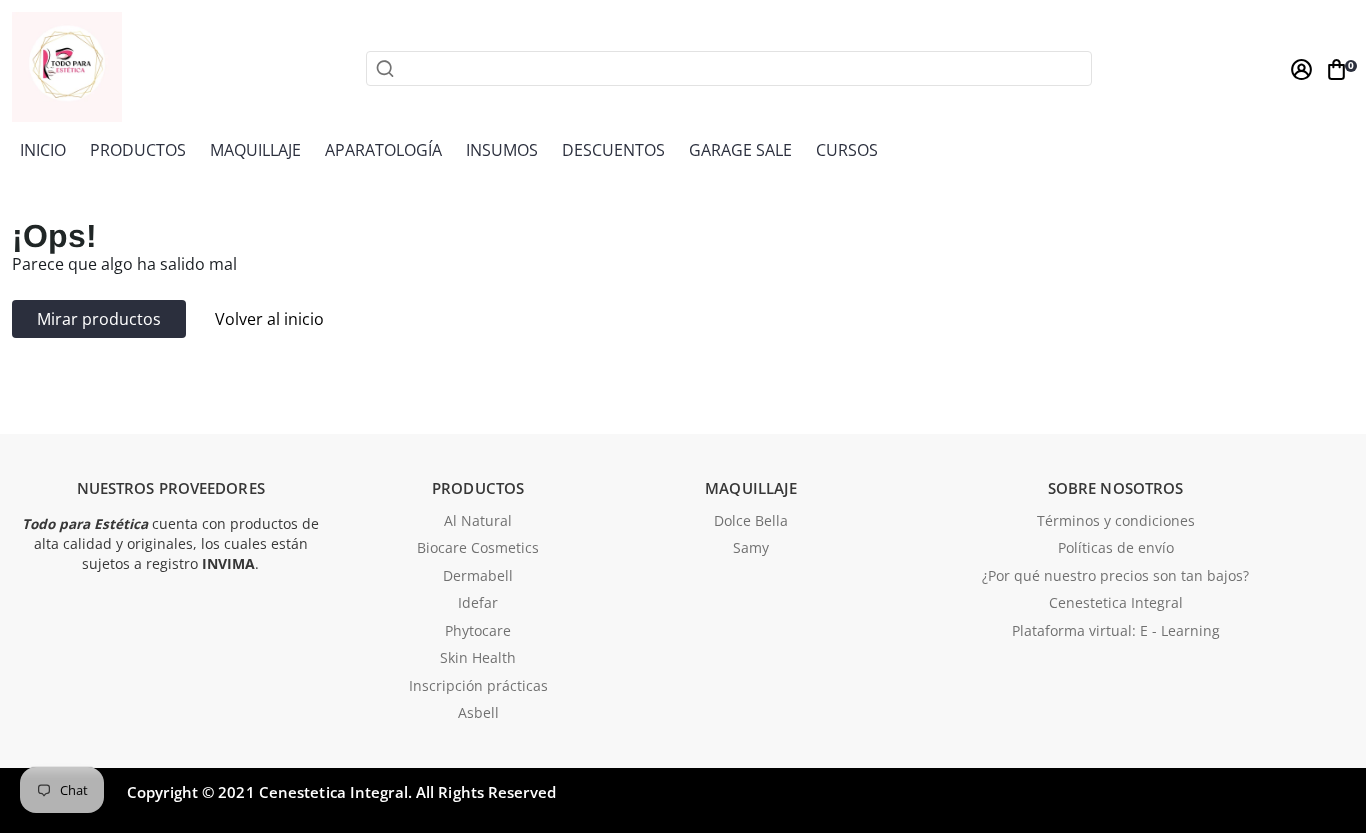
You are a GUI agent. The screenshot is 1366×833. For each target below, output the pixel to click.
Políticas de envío (1116, 549)
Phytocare (478, 632)
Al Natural (478, 522)
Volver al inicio (269, 319)
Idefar (478, 604)
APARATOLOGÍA (383, 150)
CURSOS (847, 150)
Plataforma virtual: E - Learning (1116, 632)
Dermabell (478, 577)
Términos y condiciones (1116, 522)
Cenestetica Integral (1116, 604)
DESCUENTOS (613, 150)
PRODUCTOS (138, 150)
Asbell (478, 714)
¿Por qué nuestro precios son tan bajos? (1115, 577)
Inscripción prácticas (478, 687)
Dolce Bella (751, 522)
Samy (751, 549)
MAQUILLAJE (255, 150)
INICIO (43, 150)
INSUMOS (502, 150)
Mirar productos (99, 319)
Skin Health (478, 659)
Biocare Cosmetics (478, 549)
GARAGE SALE (740, 150)
